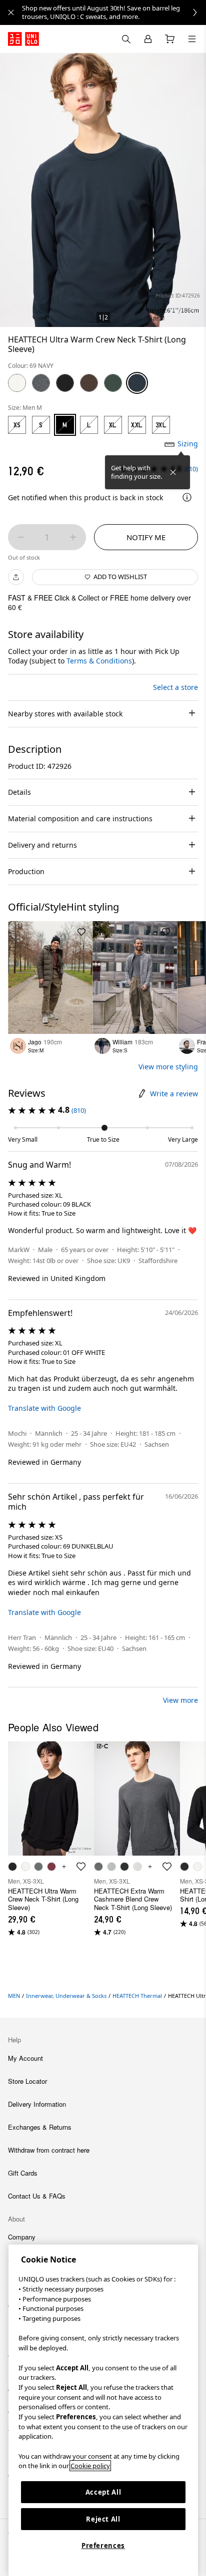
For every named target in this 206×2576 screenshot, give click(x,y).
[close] (11, 12)
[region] (103, 2410)
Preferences (103, 2546)
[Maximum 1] (73, 537)
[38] (89, 383)
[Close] (173, 472)
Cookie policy (90, 2466)
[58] (113, 383)
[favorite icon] (81, 1867)
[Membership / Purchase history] (148, 39)
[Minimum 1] (21, 537)
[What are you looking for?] (126, 39)
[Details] (187, 497)
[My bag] (170, 39)
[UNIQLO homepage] (23, 39)
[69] (137, 383)
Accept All (103, 2492)
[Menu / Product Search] (192, 39)
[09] (65, 383)
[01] (17, 383)
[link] (114, 12)
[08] (41, 383)
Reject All (103, 2519)
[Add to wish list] (81, 932)
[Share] (16, 577)
